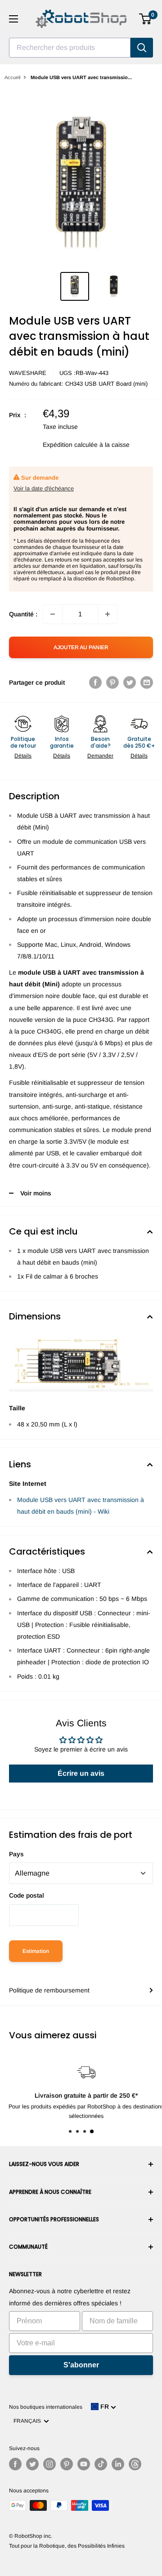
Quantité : (23, 614)
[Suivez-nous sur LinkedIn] (118, 2464)
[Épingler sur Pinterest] (112, 682)
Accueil (12, 77)
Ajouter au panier (81, 647)
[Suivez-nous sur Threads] (135, 2464)
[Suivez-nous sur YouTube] (84, 2464)
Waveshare (28, 373)
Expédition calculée (70, 445)
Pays (16, 1854)
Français (29, 2421)
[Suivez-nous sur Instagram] (49, 2464)
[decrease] (53, 614)
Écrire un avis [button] (81, 1773)
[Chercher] (142, 48)
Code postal (27, 1895)
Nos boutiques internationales (46, 2407)
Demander (100, 756)
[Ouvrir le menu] (13, 19)
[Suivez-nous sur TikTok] (101, 2464)
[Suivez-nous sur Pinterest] (67, 2464)
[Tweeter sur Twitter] (130, 682)
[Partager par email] (147, 682)
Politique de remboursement (49, 1990)
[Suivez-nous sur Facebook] (15, 2464)
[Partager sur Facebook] (95, 682)
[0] (146, 19)
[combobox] (70, 48)
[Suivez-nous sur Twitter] (32, 2464)
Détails (23, 756)
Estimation (36, 1951)
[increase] (108, 614)
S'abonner (81, 2365)
